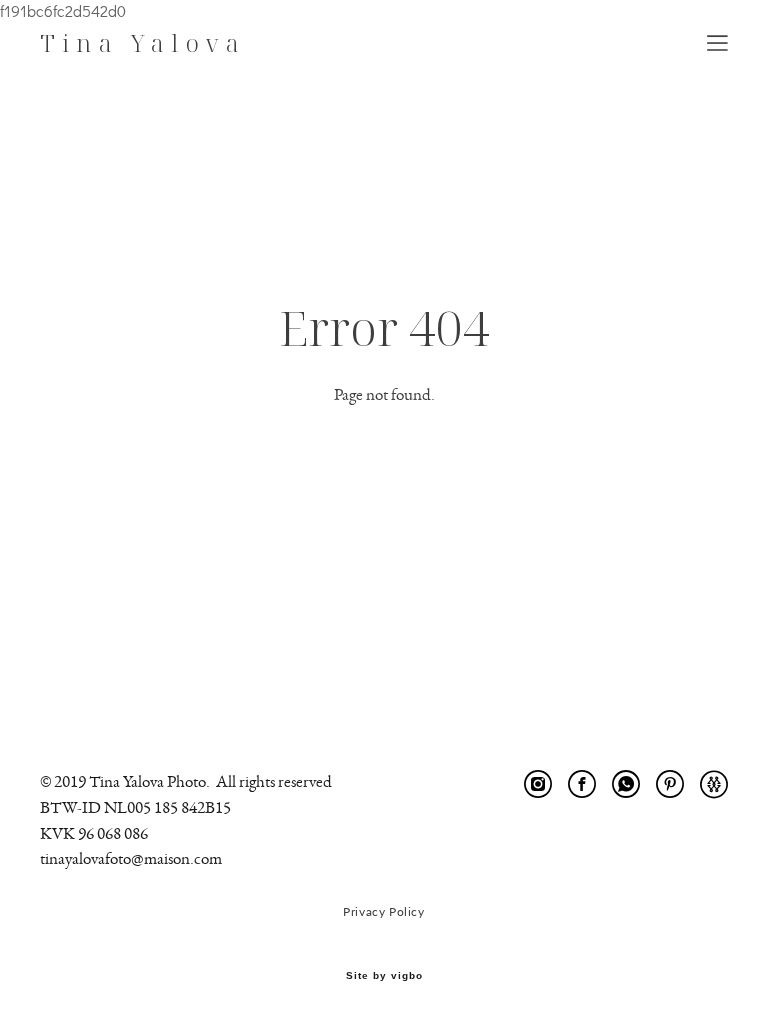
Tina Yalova (143, 43)
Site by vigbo (384, 976)
